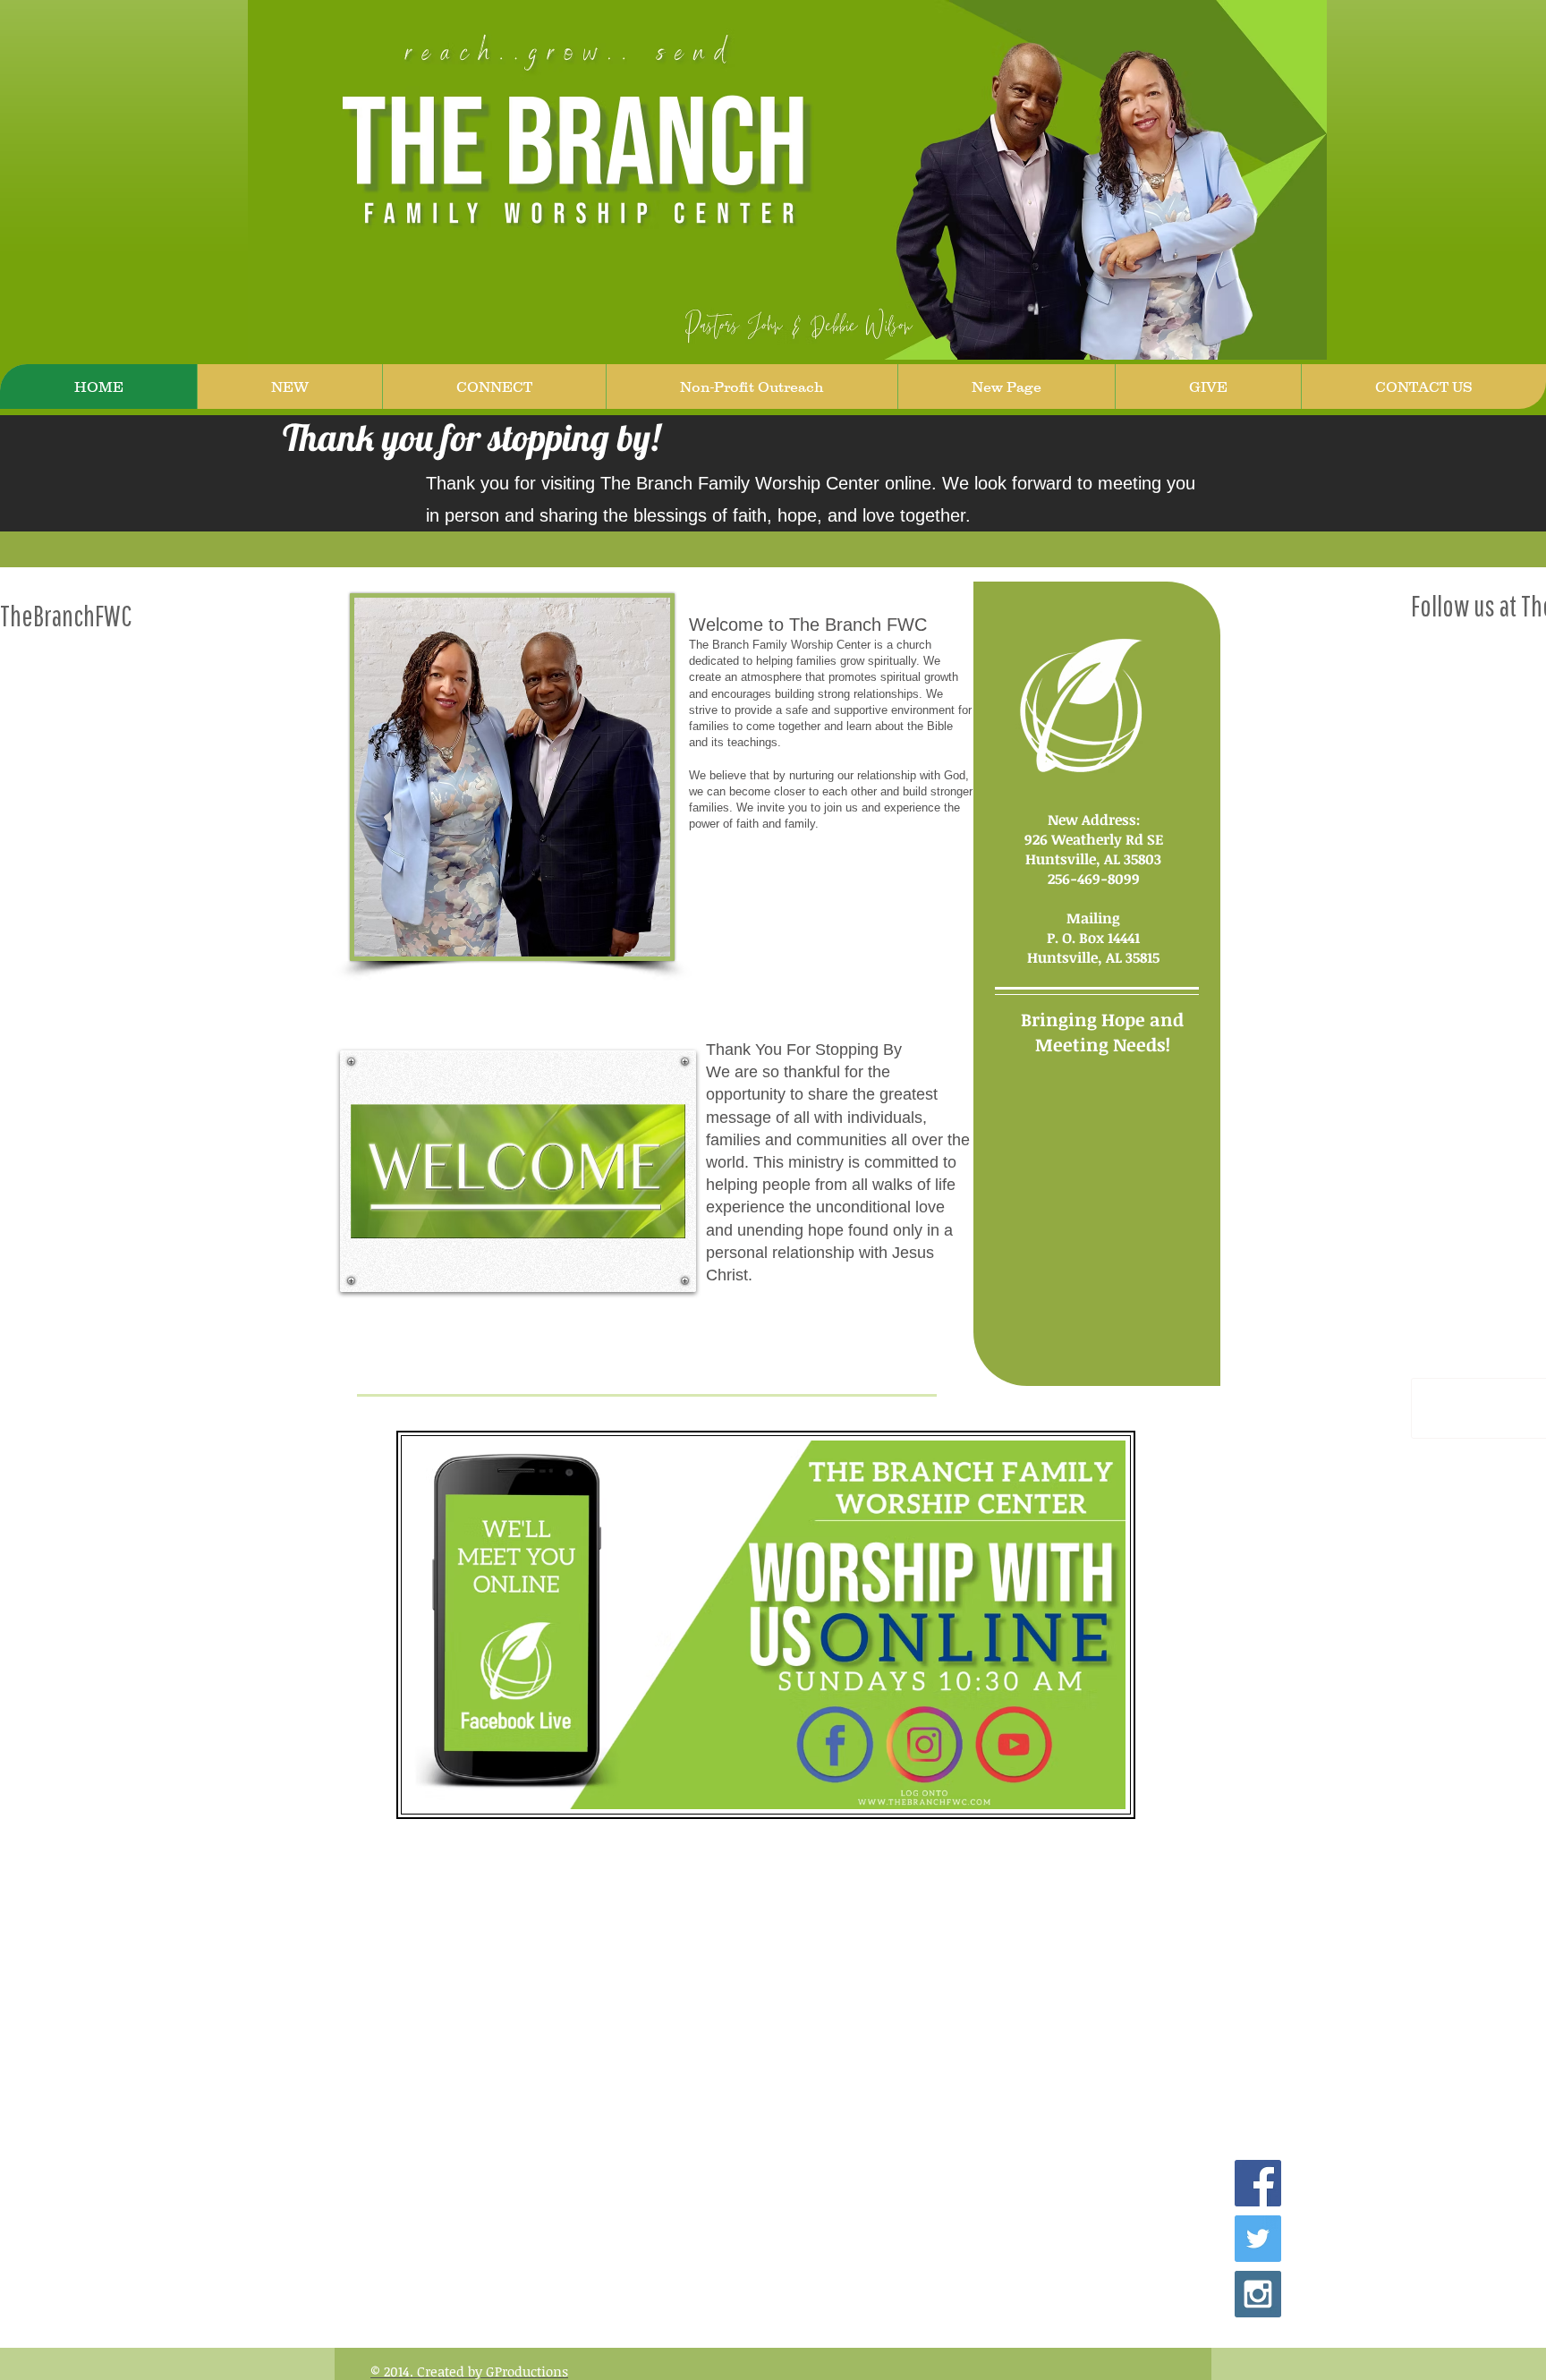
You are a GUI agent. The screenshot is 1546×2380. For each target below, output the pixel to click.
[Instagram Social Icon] (1258, 2294)
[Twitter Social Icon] (1258, 2239)
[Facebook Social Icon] (1258, 2183)
